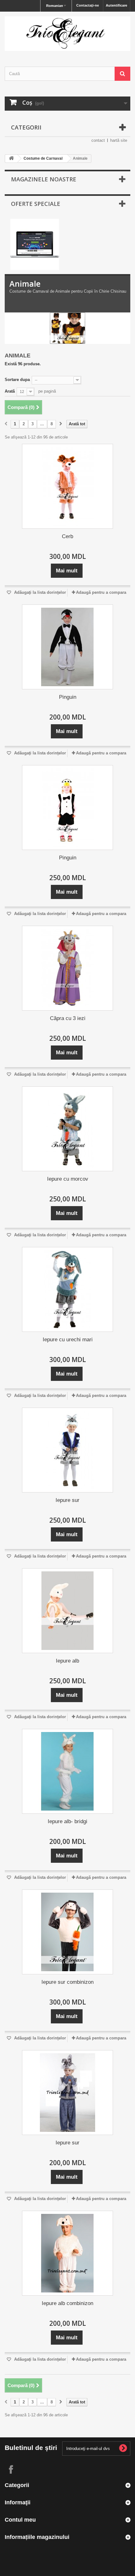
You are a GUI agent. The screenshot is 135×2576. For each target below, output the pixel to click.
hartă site (119, 140)
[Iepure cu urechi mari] (67, 1289)
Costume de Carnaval (43, 158)
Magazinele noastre (44, 179)
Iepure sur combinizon (67, 1982)
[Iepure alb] (67, 1611)
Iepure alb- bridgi (67, 1821)
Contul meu (20, 2520)
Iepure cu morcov (68, 1179)
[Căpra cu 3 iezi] (67, 968)
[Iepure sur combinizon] (67, 1932)
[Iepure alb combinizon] (67, 2253)
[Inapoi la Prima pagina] (11, 159)
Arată (10, 391)
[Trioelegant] (67, 34)
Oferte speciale (36, 204)
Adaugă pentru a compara (101, 592)
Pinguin (68, 697)
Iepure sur (67, 1500)
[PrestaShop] (35, 244)
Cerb (67, 536)
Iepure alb (67, 1661)
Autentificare (116, 5)
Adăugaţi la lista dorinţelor (39, 592)
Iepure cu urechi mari (68, 1340)
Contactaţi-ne (88, 5)
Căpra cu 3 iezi (68, 1018)
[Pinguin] (67, 647)
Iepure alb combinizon (67, 2303)
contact (98, 140)
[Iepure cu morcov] (67, 1129)
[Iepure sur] (67, 1450)
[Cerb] (67, 486)
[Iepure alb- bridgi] (67, 1771)
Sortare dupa (17, 380)
